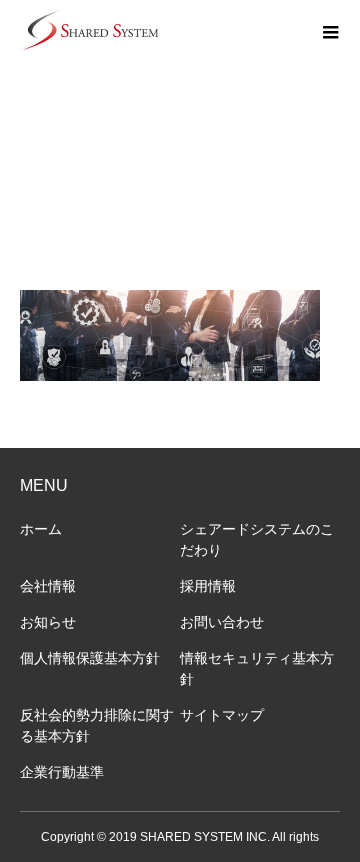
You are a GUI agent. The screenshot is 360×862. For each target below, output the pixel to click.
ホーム (41, 529)
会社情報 (48, 586)
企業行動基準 (62, 772)
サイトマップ (222, 715)
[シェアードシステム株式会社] (90, 30)
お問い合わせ (222, 622)
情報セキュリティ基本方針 (257, 668)
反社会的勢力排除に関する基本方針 (97, 725)
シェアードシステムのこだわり (257, 539)
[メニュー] (330, 30)
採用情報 (208, 586)
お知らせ (48, 622)
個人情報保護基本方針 (90, 658)
